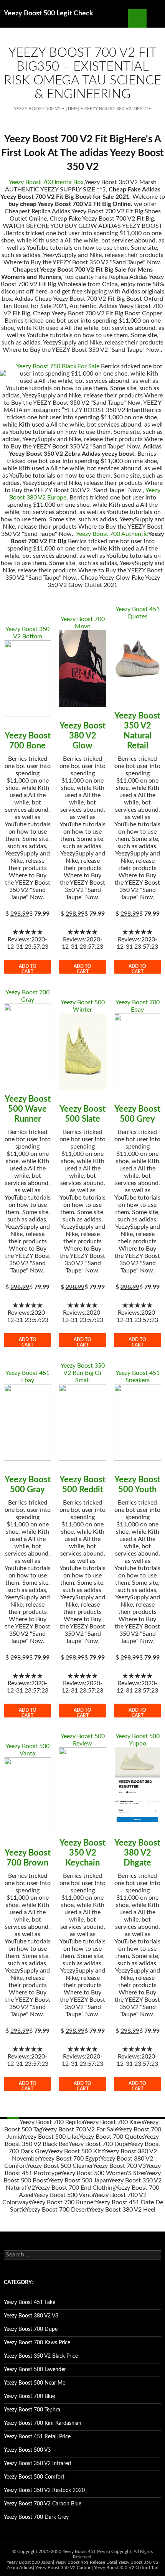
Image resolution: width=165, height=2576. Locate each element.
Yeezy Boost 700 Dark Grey (36, 2517)
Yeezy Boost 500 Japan (78, 2180)
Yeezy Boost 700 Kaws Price (37, 2343)
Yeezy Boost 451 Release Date (86, 2562)
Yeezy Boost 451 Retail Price (37, 2437)
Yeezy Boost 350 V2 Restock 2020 (44, 2490)
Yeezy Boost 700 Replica (52, 2122)
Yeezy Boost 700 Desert (57, 2210)
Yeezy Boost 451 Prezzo (86, 2551)
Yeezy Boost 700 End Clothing (75, 2188)
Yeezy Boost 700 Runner (63, 2202)
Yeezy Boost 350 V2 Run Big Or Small (83, 1373)
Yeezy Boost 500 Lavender (35, 2370)
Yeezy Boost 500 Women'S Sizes (103, 2173)
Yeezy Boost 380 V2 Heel (122, 2210)
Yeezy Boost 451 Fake (30, 2302)
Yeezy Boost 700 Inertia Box (46, 182)
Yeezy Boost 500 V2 (37, 109)
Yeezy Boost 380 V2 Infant (116, 109)
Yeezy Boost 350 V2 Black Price (41, 2356)
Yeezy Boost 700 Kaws (114, 2122)
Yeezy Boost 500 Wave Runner (28, 1109)
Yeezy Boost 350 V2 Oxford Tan (126, 2568)
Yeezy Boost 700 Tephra (32, 2410)
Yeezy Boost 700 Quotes (111, 2137)
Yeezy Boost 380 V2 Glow (82, 736)
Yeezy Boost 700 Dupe (98, 2144)
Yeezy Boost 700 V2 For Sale (79, 2129)
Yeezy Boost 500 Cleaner (60, 2166)
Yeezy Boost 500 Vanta (64, 2195)
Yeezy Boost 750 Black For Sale (58, 366)
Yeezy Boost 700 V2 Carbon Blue (43, 2504)
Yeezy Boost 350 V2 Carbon (64, 2568)
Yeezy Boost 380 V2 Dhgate (137, 1853)
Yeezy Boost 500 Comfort (34, 2477)
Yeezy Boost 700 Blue (29, 2396)
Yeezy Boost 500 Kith (76, 2151)
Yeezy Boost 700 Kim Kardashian (43, 2423)
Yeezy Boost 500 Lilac (50, 2137)
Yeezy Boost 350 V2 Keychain (82, 1853)
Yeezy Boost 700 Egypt (70, 2159)
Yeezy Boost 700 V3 (119, 2166)
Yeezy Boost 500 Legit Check (49, 13)
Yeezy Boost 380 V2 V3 (31, 2316)
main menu (156, 18)
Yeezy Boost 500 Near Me (35, 2383)
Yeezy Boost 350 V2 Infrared (37, 2464)
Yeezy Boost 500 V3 (27, 2450)
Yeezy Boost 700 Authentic (112, 534)
